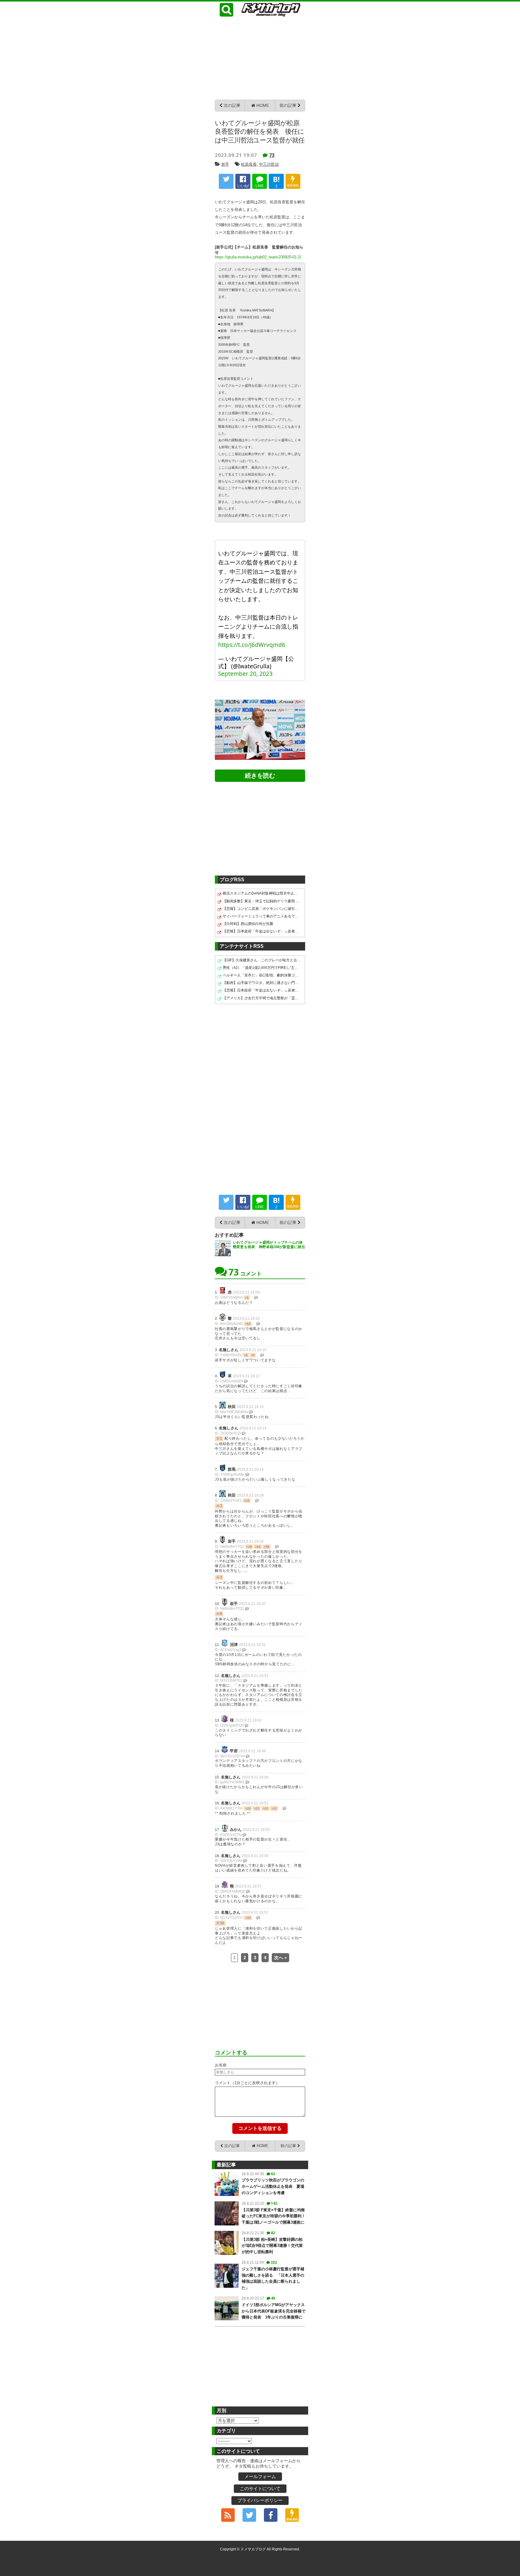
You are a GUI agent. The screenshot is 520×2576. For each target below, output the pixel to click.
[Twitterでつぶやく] (226, 181)
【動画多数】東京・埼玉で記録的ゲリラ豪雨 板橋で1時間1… (262, 901)
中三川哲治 (269, 164)
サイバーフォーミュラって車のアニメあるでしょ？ (262, 916)
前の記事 (289, 105)
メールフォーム (260, 2476)
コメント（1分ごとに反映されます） (247, 2083)
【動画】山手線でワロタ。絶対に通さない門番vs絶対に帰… (262, 983)
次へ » (280, 1958)
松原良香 (249, 164)
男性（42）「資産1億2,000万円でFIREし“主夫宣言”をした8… (262, 968)
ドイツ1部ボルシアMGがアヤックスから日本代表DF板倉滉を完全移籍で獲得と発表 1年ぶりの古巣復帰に (274, 2311)
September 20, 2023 (245, 674)
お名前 (221, 2065)
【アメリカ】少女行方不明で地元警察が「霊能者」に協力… (262, 998)
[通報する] (256, 1297)
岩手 (225, 164)
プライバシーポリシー (260, 2500)
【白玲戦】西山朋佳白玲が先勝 (248, 924)
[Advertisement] (260, 58)
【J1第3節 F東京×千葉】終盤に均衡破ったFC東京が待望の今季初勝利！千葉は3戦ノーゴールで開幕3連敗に (274, 2216)
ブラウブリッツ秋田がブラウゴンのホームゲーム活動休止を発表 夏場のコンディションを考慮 (273, 2186)
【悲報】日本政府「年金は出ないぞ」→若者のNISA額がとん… (262, 931)
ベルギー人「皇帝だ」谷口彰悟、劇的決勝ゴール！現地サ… (262, 975)
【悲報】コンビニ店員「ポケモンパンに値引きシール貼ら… (262, 909)
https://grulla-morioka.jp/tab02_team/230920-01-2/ (258, 257)
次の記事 (231, 105)
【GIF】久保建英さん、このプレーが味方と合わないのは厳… (262, 960)
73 (272, 155)
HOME (262, 105)
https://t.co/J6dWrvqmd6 (252, 645)
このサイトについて (260, 2489)
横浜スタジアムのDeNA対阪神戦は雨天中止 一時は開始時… (262, 893)
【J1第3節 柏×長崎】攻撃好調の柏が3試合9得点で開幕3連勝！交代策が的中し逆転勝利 (272, 2246)
